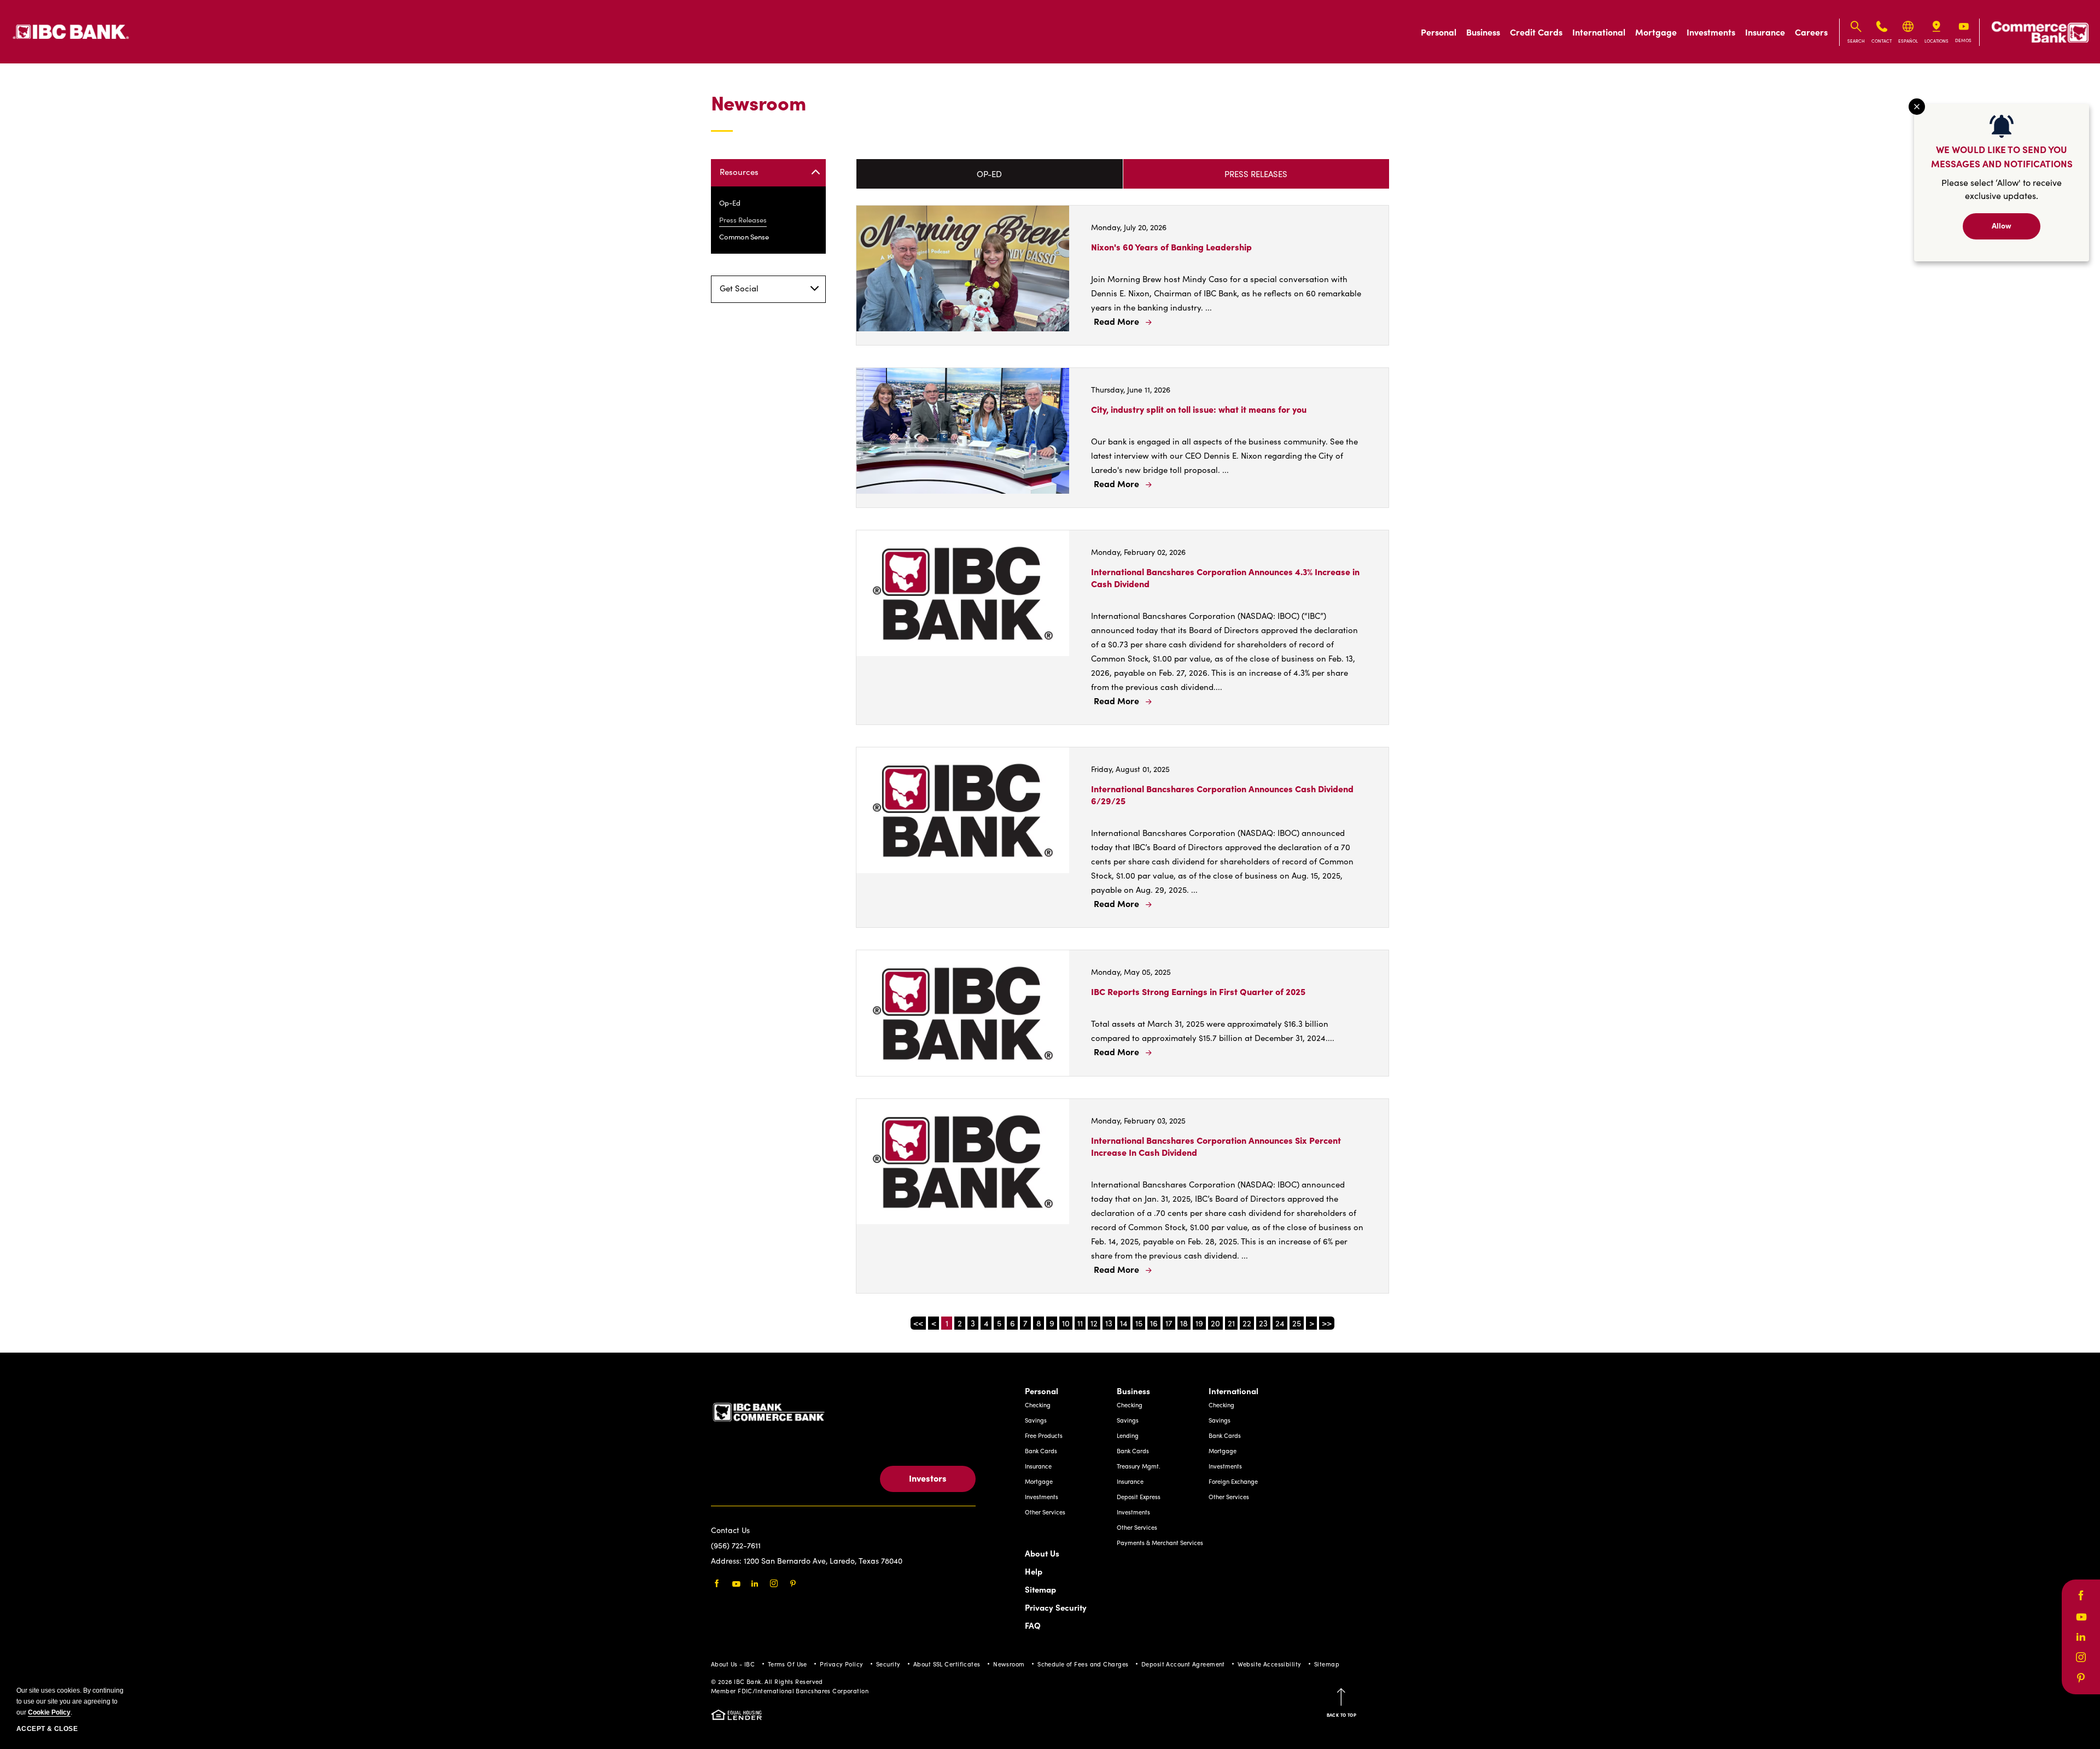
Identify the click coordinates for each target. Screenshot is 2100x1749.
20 (1215, 1323)
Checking (1038, 1405)
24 (1280, 1323)
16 (1154, 1323)
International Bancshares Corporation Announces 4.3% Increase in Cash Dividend (1225, 577)
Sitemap (1040, 1589)
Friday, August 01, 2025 (1130, 769)
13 (1109, 1323)
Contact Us (730, 1530)
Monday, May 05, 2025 (1131, 972)
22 (1247, 1323)
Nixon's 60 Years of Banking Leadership (1171, 247)
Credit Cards (1536, 32)
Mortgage (1656, 32)
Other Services (1045, 1512)
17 (1169, 1323)
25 (1297, 1323)
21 (1231, 1323)
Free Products (1044, 1435)
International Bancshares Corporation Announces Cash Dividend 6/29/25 (1222, 794)
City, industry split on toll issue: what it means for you (1199, 409)
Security (888, 1664)
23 (1263, 1323)
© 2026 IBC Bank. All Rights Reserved (767, 1681)
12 (1094, 1323)
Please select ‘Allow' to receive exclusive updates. (2002, 189)
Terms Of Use (787, 1664)
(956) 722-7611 (736, 1545)
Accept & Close (47, 1729)
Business (1483, 32)
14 (1124, 1323)
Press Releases (743, 220)
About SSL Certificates (947, 1664)
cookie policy (49, 1712)
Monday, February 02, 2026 (1138, 552)
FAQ (1033, 1625)
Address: (727, 1561)
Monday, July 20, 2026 (1129, 227)
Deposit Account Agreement (1183, 1664)
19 (1199, 1323)
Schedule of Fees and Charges (1083, 1664)
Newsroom (759, 103)
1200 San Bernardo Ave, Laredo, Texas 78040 (823, 1561)
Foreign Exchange (1233, 1481)
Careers (1811, 32)
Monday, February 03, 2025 (1138, 1121)
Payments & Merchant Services (1160, 1543)
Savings (1036, 1420)
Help (1034, 1571)
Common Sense (744, 237)
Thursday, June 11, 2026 (1131, 390)
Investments (1711, 32)
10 (1066, 1323)
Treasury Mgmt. (1139, 1466)
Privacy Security (1056, 1607)
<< (918, 1323)
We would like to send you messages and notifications (2002, 156)
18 (1184, 1323)
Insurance (1765, 32)
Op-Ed (730, 203)
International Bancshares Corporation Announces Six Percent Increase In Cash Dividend (1216, 1146)
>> (1327, 1323)
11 (1080, 1323)
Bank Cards (1041, 1451)
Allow (2002, 225)
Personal (1439, 32)
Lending (1128, 1435)
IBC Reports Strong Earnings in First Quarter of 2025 (1198, 991)
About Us (1042, 1553)
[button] (1122, 321)
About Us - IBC (733, 1664)
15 (1139, 1323)
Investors (928, 1478)
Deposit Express (1139, 1497)
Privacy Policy (841, 1664)
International (1599, 32)
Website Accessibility (1269, 1664)
